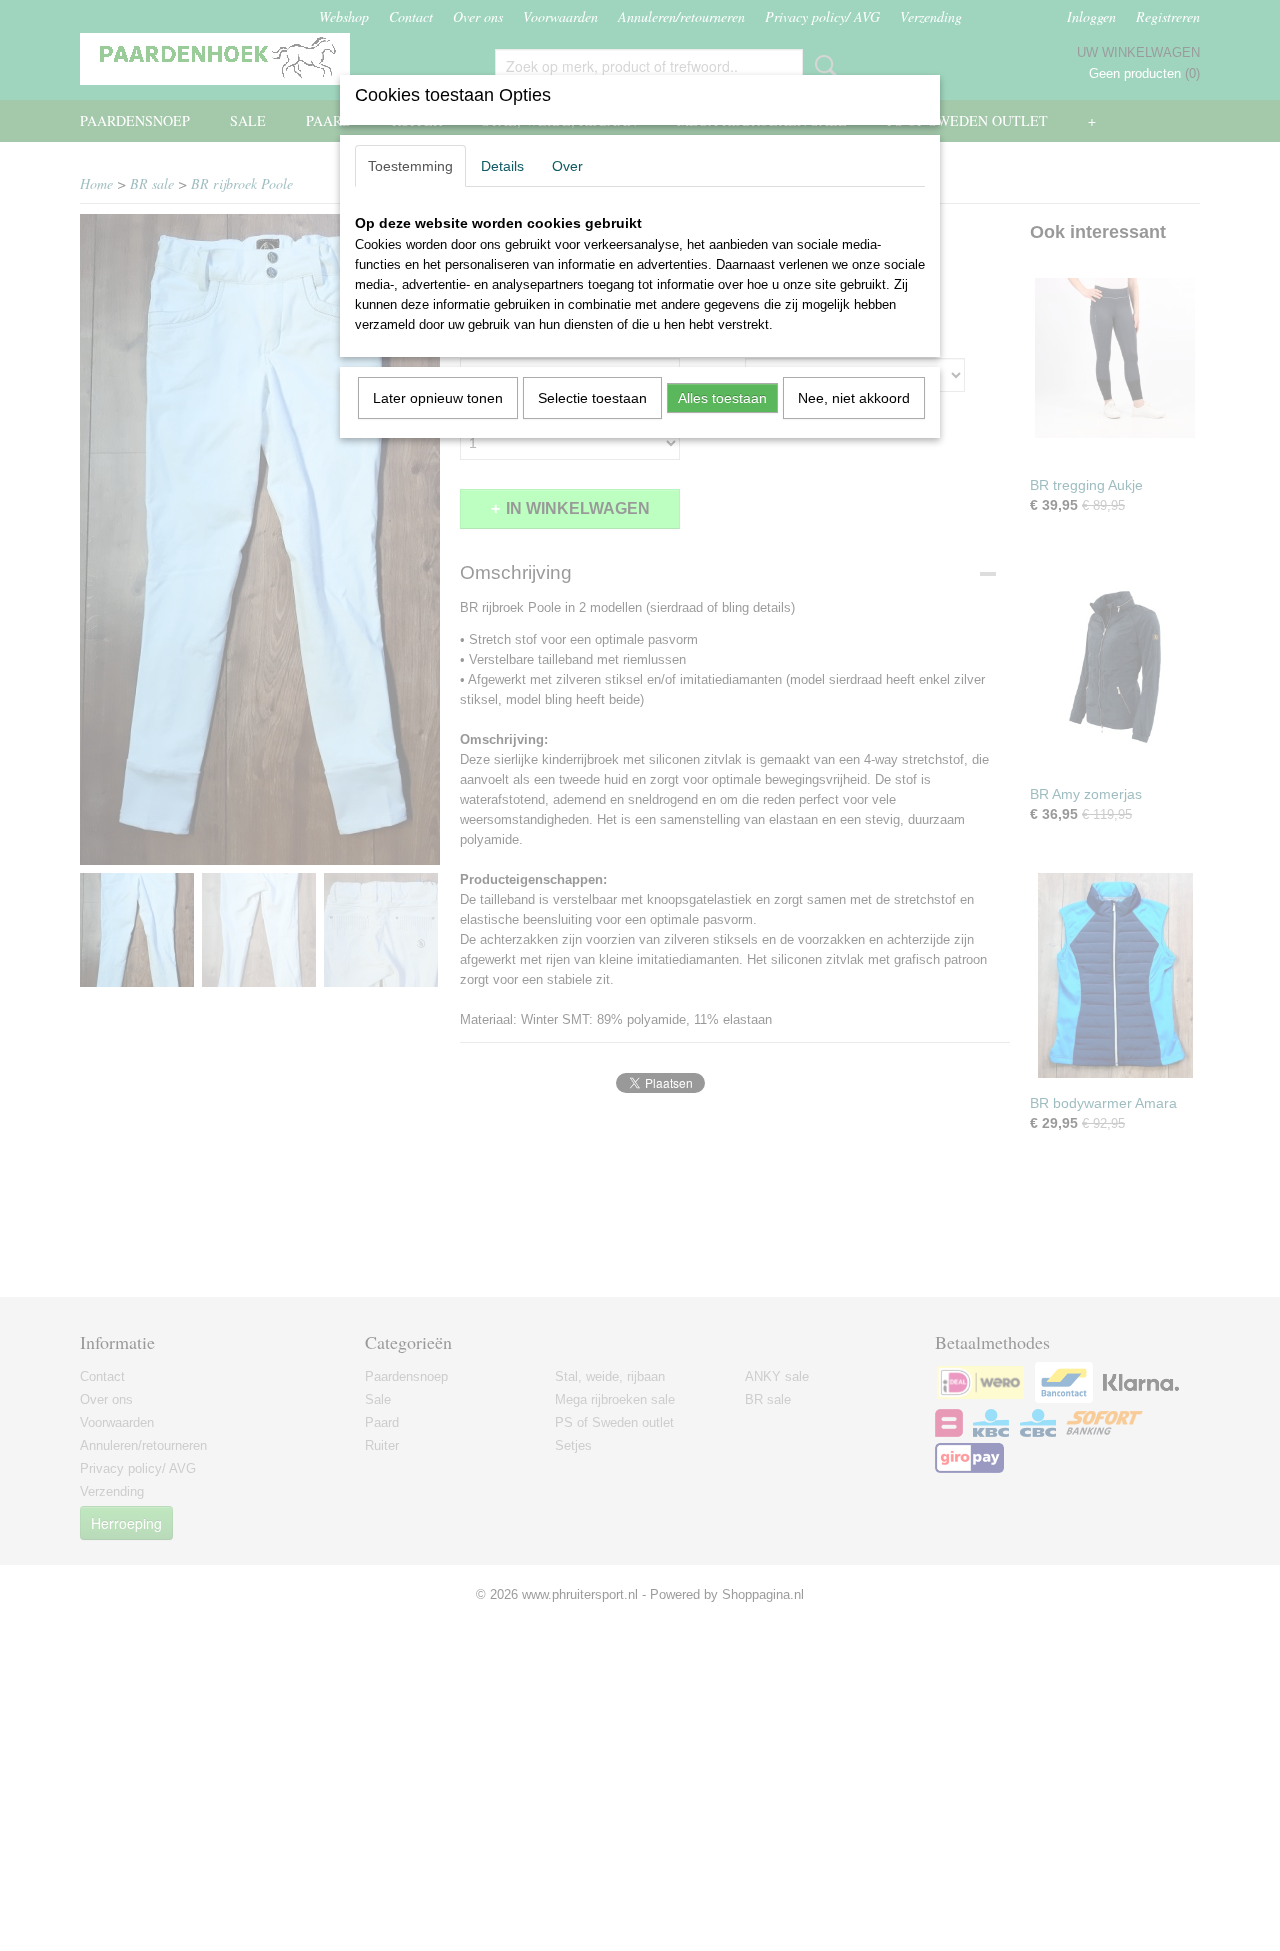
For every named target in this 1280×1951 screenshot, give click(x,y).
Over (567, 166)
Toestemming (410, 166)
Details (502, 166)
